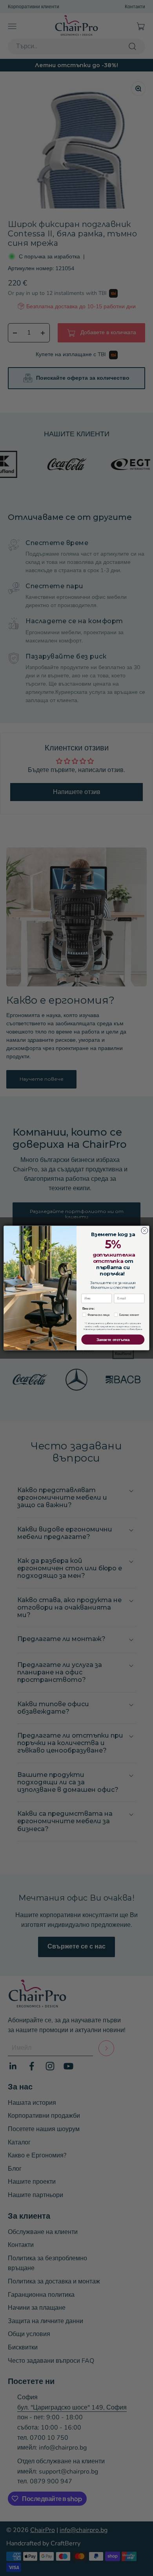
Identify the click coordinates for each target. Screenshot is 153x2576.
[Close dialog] (145, 1230)
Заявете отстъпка (113, 1339)
